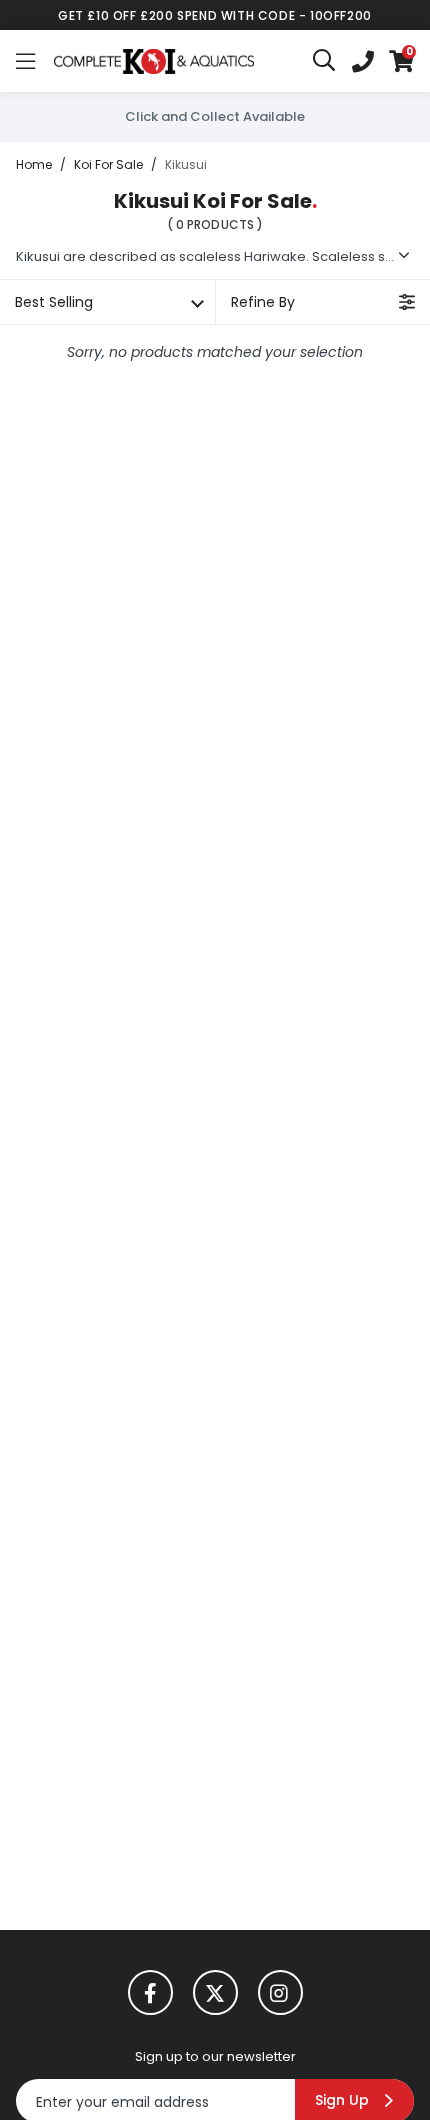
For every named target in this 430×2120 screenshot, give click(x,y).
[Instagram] (280, 1992)
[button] (401, 61)
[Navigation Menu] (25, 61)
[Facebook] (150, 1992)
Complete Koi (154, 61)
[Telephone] (363, 61)
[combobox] (325, 61)
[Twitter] (215, 1992)
